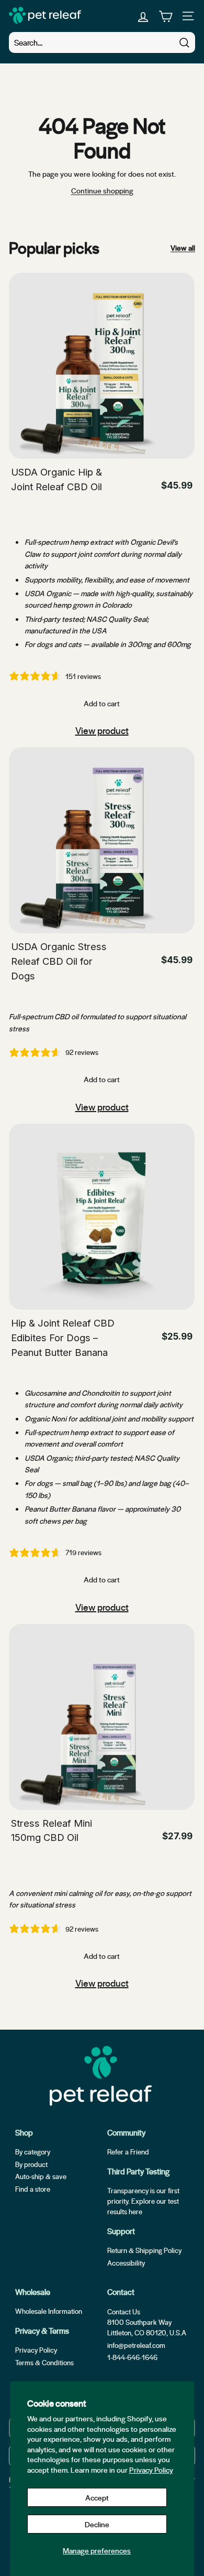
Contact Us (124, 2311)
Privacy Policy (151, 2470)
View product (102, 730)
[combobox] (102, 42)
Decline (97, 2524)
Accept (97, 2497)
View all (183, 247)
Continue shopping (102, 190)
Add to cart (102, 703)
